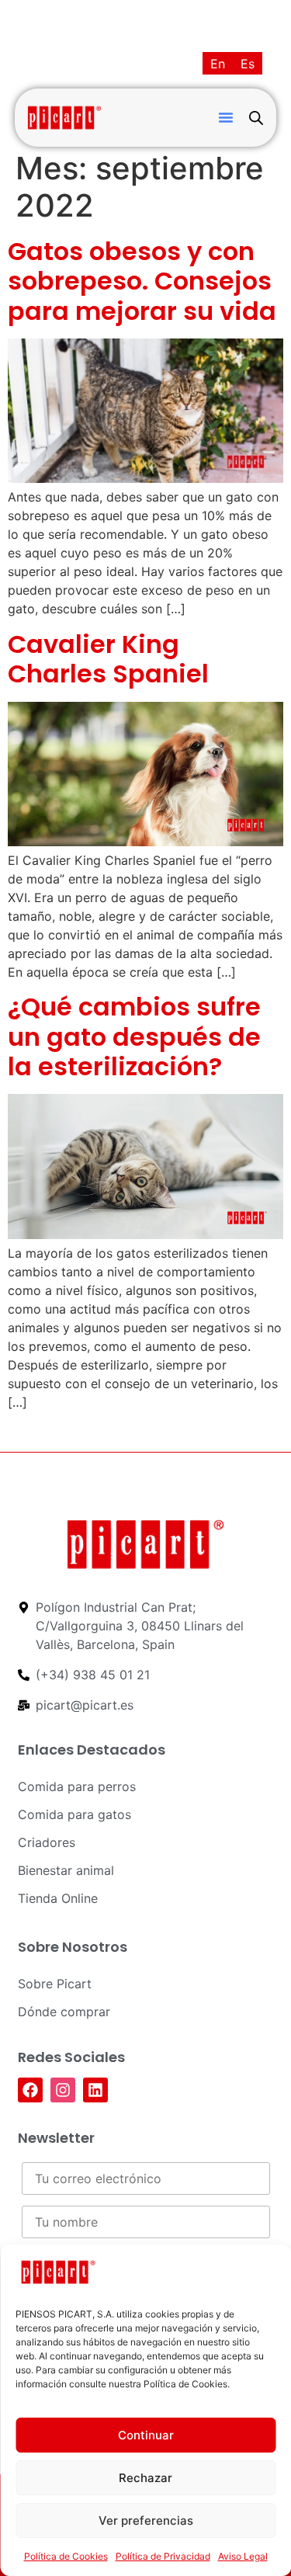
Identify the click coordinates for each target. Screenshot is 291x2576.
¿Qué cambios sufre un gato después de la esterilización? (134, 1036)
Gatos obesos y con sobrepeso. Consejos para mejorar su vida (142, 281)
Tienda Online (58, 1898)
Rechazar (145, 2478)
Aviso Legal (243, 2556)
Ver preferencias (146, 2520)
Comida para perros (77, 1786)
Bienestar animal (66, 1870)
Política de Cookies (66, 2556)
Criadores (47, 1842)
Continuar (146, 2435)
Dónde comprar (64, 2012)
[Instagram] (63, 2090)
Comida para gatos (74, 1814)
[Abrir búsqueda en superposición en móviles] (256, 118)
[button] (226, 117)
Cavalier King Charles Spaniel (108, 659)
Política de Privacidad (163, 2556)
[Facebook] (30, 2090)
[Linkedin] (95, 2090)
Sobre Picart (55, 1984)
